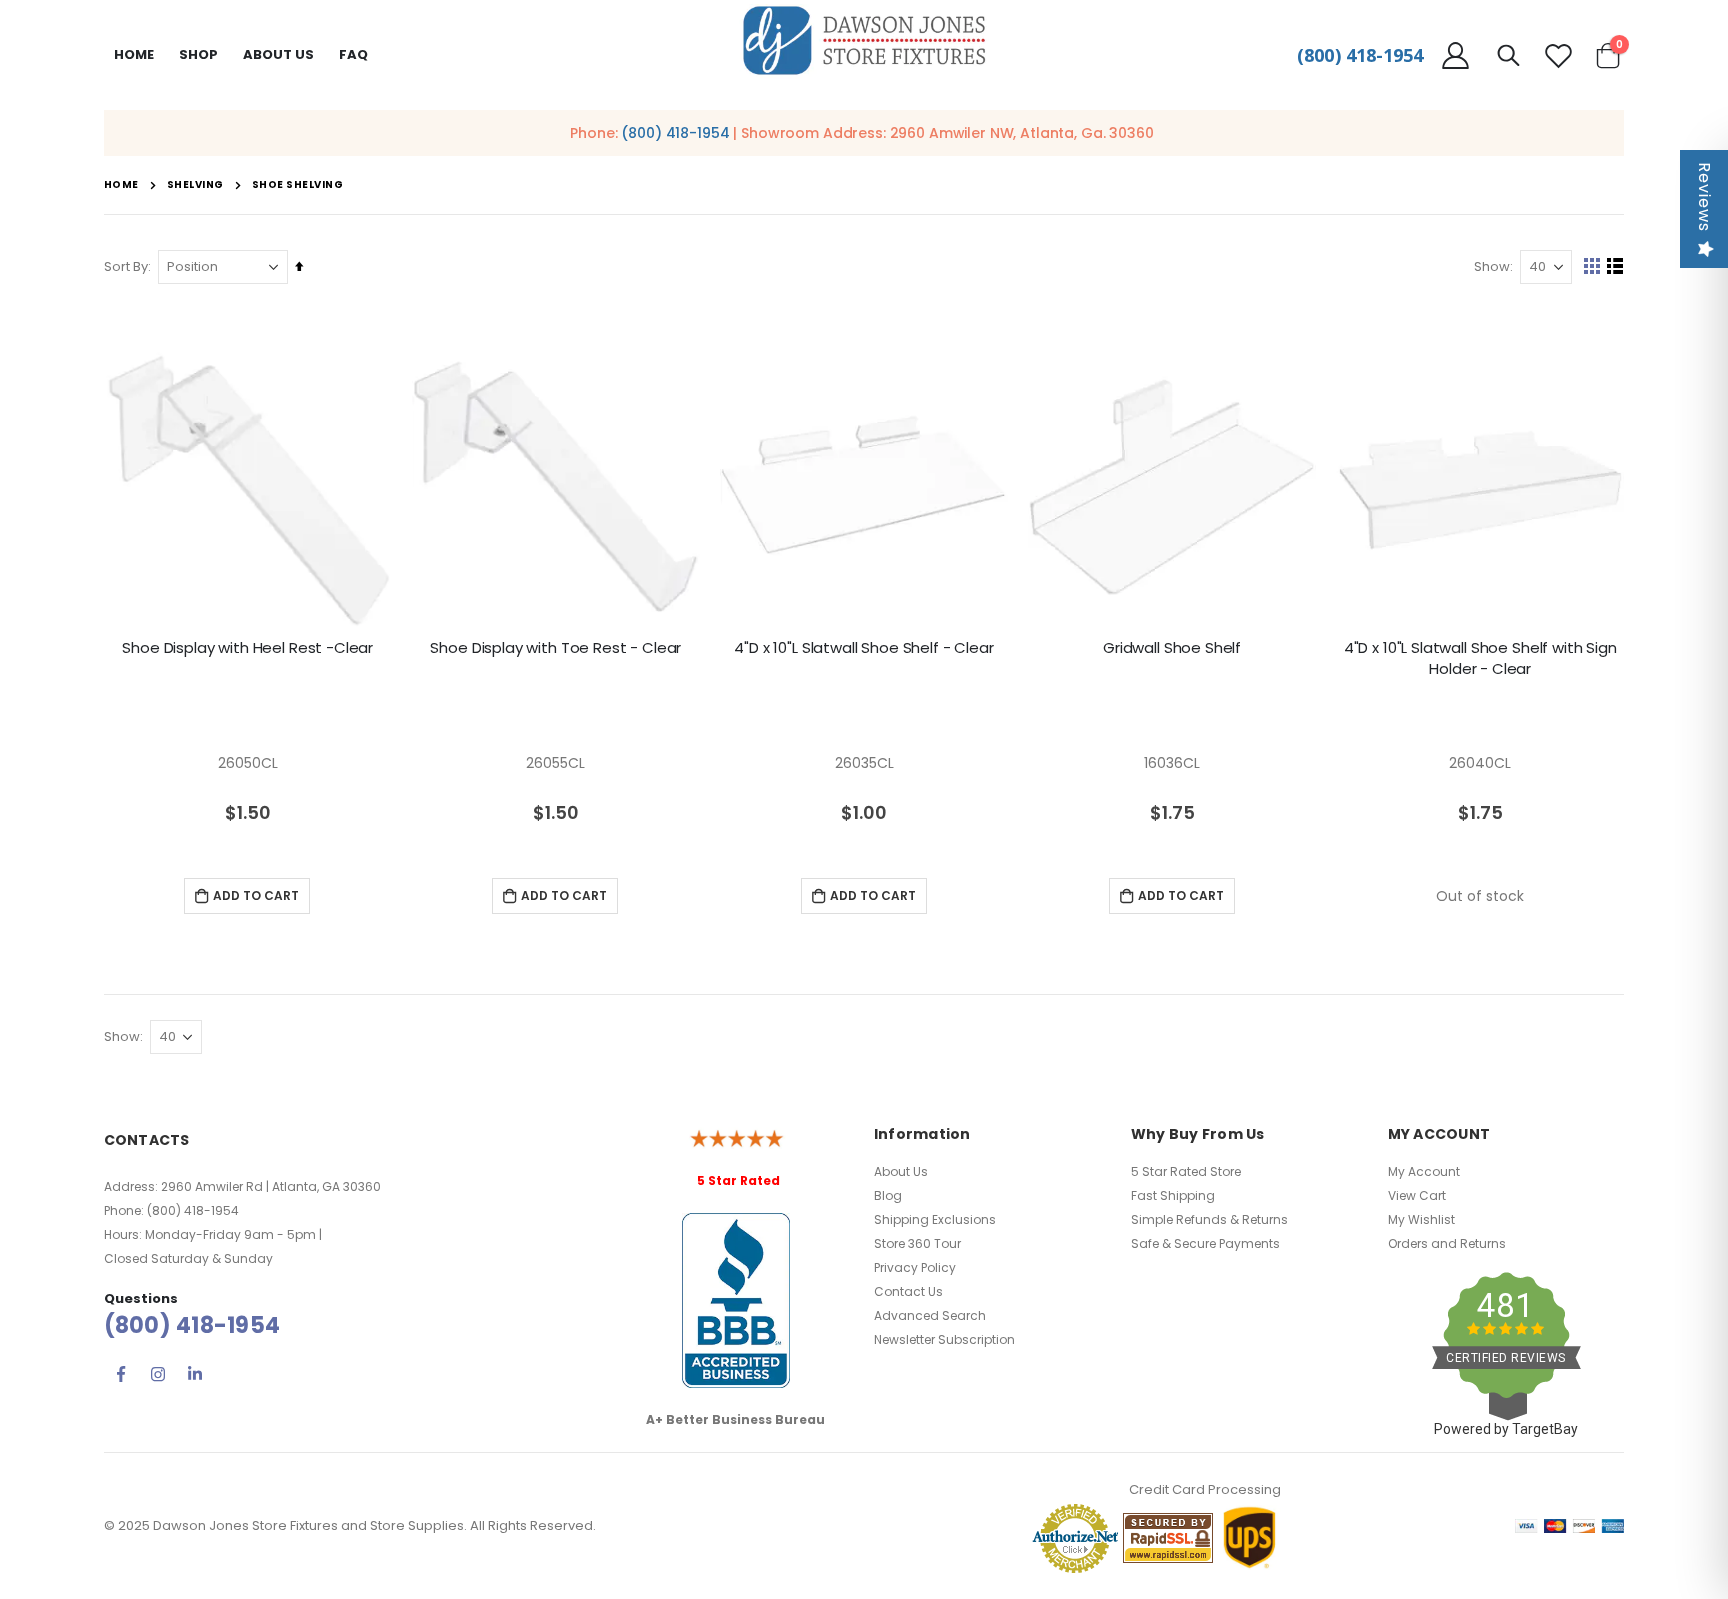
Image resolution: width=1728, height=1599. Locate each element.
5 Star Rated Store (1186, 1171)
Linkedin (195, 1374)
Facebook (121, 1374)
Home (134, 54)
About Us (901, 1171)
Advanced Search (930, 1315)
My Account (1424, 1171)
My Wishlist (1421, 1219)
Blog (888, 1195)
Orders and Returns (1447, 1243)
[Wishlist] (1558, 55)
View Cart (1417, 1195)
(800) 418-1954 (1360, 55)
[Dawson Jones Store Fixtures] (864, 41)
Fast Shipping (1173, 1195)
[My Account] (1456, 55)
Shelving (195, 185)
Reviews (1704, 197)
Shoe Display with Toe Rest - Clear (555, 648)
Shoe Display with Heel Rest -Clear (247, 648)
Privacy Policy (915, 1267)
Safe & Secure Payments (1205, 1243)
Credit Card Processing (1205, 1489)
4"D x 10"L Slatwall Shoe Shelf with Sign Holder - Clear (1480, 658)
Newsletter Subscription (944, 1339)
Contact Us (908, 1291)
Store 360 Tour (917, 1243)
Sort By (126, 266)
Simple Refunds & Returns (1209, 1219)
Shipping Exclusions (935, 1219)
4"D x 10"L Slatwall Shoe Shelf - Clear (863, 648)
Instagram (158, 1374)
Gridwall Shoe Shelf (1172, 648)
